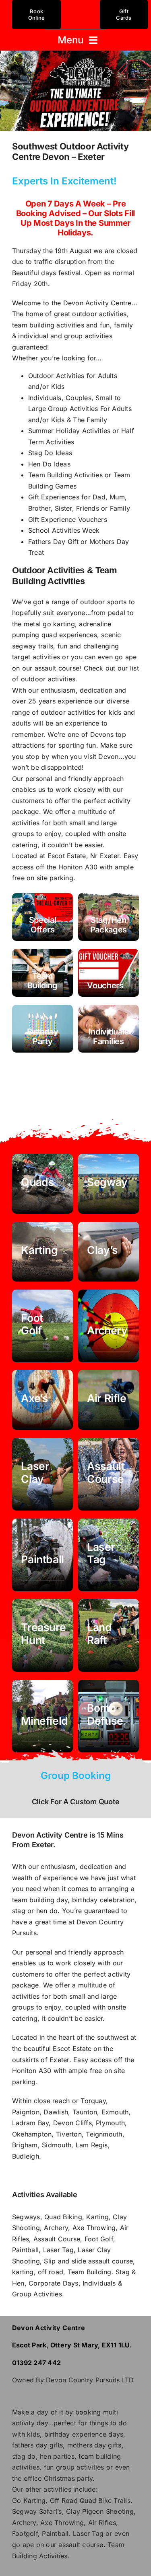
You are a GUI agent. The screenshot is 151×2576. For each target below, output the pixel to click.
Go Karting (29, 2500)
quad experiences (69, 635)
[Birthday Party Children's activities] (42, 1029)
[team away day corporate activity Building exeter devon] (109, 1716)
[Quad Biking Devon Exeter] (42, 1184)
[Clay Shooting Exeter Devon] (109, 1252)
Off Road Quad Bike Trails (90, 2500)
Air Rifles (102, 2523)
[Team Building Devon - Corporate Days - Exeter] (42, 973)
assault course (81, 2545)
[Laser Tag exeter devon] (109, 1555)
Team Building (90, 2272)
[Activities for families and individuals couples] (109, 1029)
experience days (98, 2434)
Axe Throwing (94, 2228)
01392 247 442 (36, 2363)
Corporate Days (53, 2283)
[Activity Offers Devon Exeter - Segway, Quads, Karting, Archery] (42, 917)
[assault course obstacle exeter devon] (109, 1474)
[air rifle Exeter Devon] (109, 1400)
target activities (36, 657)
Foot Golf (99, 2239)
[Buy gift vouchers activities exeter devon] (109, 973)
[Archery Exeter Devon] (109, 1326)
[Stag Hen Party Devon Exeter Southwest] (109, 917)
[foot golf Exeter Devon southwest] (42, 1326)
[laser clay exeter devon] (42, 1474)
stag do (24, 2456)
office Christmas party (58, 2478)
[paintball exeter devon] (42, 1555)
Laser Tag (58, 2250)
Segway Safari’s (37, 2511)
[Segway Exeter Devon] (109, 1184)
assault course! (58, 668)
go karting (59, 624)
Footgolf (25, 2533)
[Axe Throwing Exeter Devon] (42, 1400)
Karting (97, 2217)
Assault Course (57, 2239)
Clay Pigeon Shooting (100, 2511)
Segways (26, 2217)
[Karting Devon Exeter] (42, 1252)
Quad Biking (63, 2217)
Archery (56, 2228)
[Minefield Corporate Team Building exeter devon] (42, 1716)
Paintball (25, 2250)
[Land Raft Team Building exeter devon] (109, 1635)
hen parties (57, 2456)
